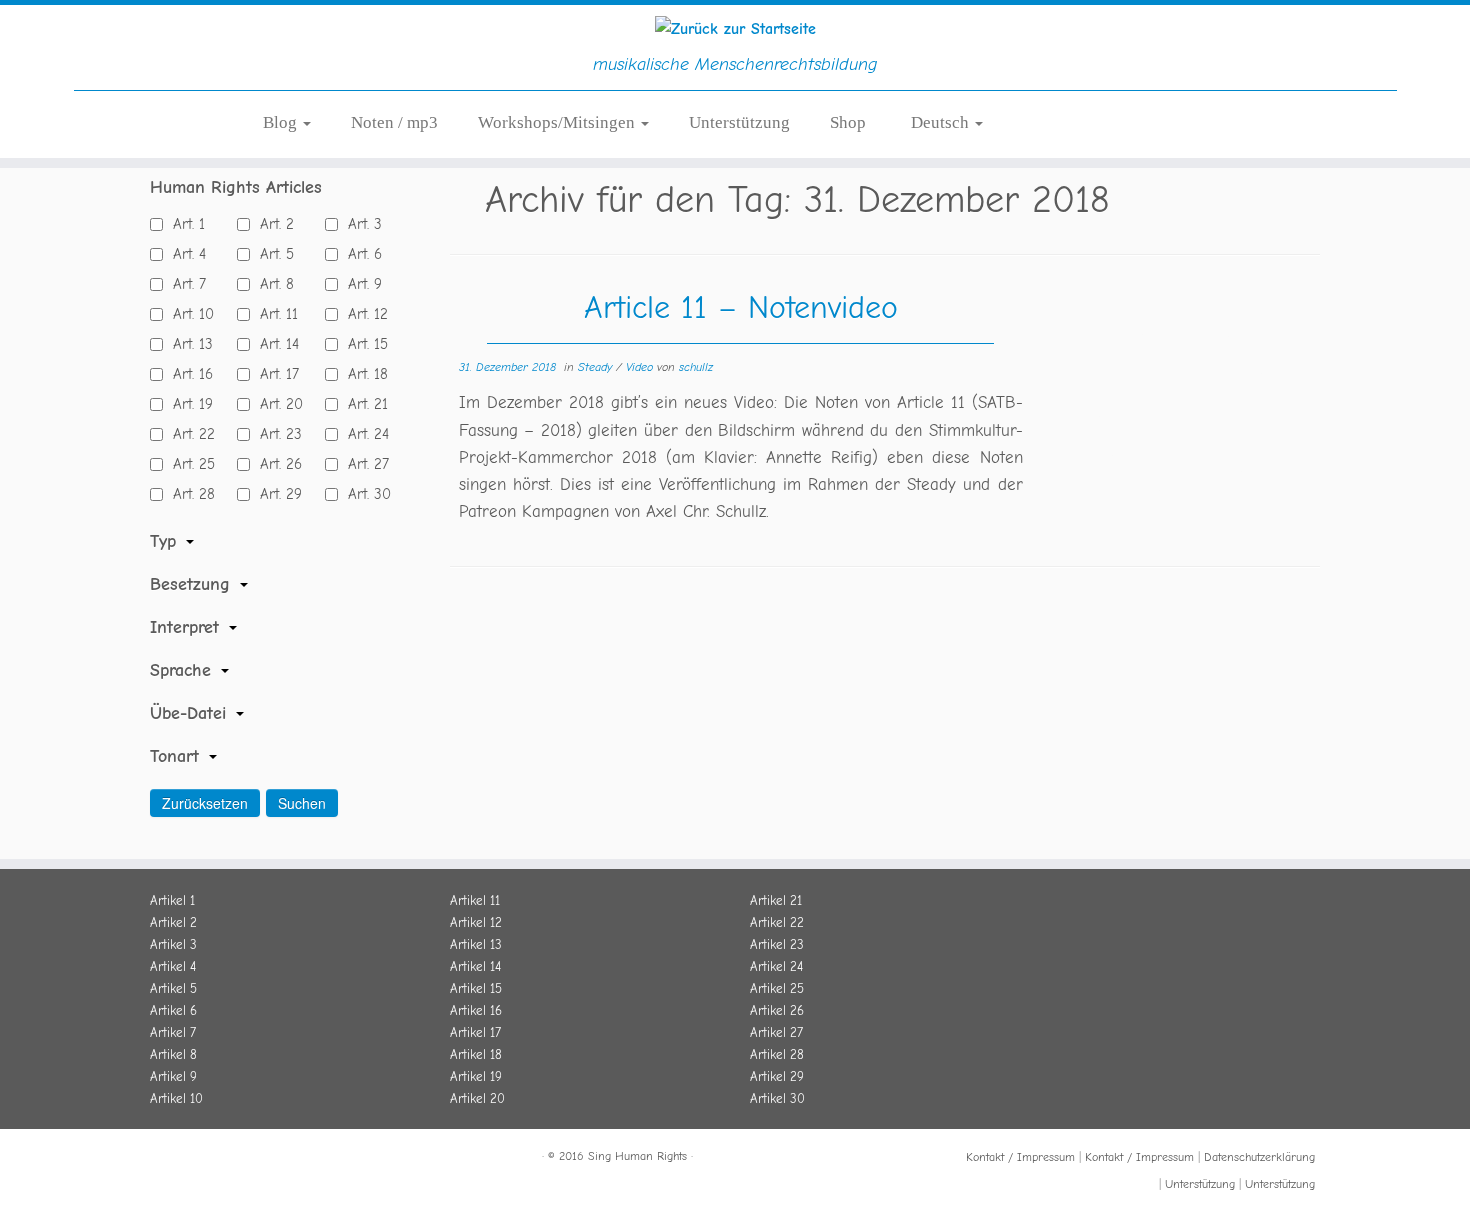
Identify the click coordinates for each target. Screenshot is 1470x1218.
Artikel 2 (173, 922)
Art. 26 (276, 464)
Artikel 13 (476, 944)
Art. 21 (363, 404)
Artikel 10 (176, 1098)
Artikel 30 (777, 1098)
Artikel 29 (777, 1076)
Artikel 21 (776, 900)
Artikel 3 (173, 944)
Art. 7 (184, 284)
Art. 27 (363, 464)
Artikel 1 (172, 900)
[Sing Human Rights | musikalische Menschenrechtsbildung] (735, 29)
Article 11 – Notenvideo (741, 307)
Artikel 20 (477, 1098)
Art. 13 (188, 344)
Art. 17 (274, 374)
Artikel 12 (476, 922)
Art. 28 (189, 494)
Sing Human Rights (637, 1156)
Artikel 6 (173, 1010)
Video (641, 367)
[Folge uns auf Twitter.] (186, 1159)
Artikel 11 (475, 900)
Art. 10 (188, 314)
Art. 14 (274, 344)
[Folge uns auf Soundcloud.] (210, 1159)
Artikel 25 (777, 988)
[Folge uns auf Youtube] (234, 1159)
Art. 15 (363, 344)
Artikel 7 (173, 1032)
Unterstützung (739, 122)
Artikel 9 (173, 1076)
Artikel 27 (776, 1032)
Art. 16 (188, 374)
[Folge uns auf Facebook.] (162, 1159)
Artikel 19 (476, 1076)
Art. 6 (360, 254)
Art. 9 (360, 284)
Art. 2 (272, 224)
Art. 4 (184, 254)
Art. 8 (272, 284)
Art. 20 (276, 404)
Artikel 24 (776, 966)
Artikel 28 (777, 1054)
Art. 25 (189, 464)
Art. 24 (363, 434)
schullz (696, 367)
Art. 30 (364, 494)
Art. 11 (274, 314)
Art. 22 (189, 434)
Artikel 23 (777, 944)
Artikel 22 (777, 922)
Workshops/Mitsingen (558, 122)
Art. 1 (184, 224)
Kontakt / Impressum (1020, 1157)
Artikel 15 (476, 988)
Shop (848, 122)
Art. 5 (272, 254)
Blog (282, 122)
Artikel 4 (173, 966)
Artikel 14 (475, 966)
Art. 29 (276, 494)
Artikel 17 (475, 1032)
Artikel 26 (777, 1010)
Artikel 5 (173, 988)
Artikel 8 (173, 1054)
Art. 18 (363, 374)
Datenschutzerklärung (1259, 1157)
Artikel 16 (476, 1010)
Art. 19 (188, 404)
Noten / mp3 (394, 122)
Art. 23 (276, 434)
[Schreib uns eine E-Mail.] (258, 1159)
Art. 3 (360, 224)
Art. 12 (363, 314)
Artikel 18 (476, 1054)
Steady (597, 367)
